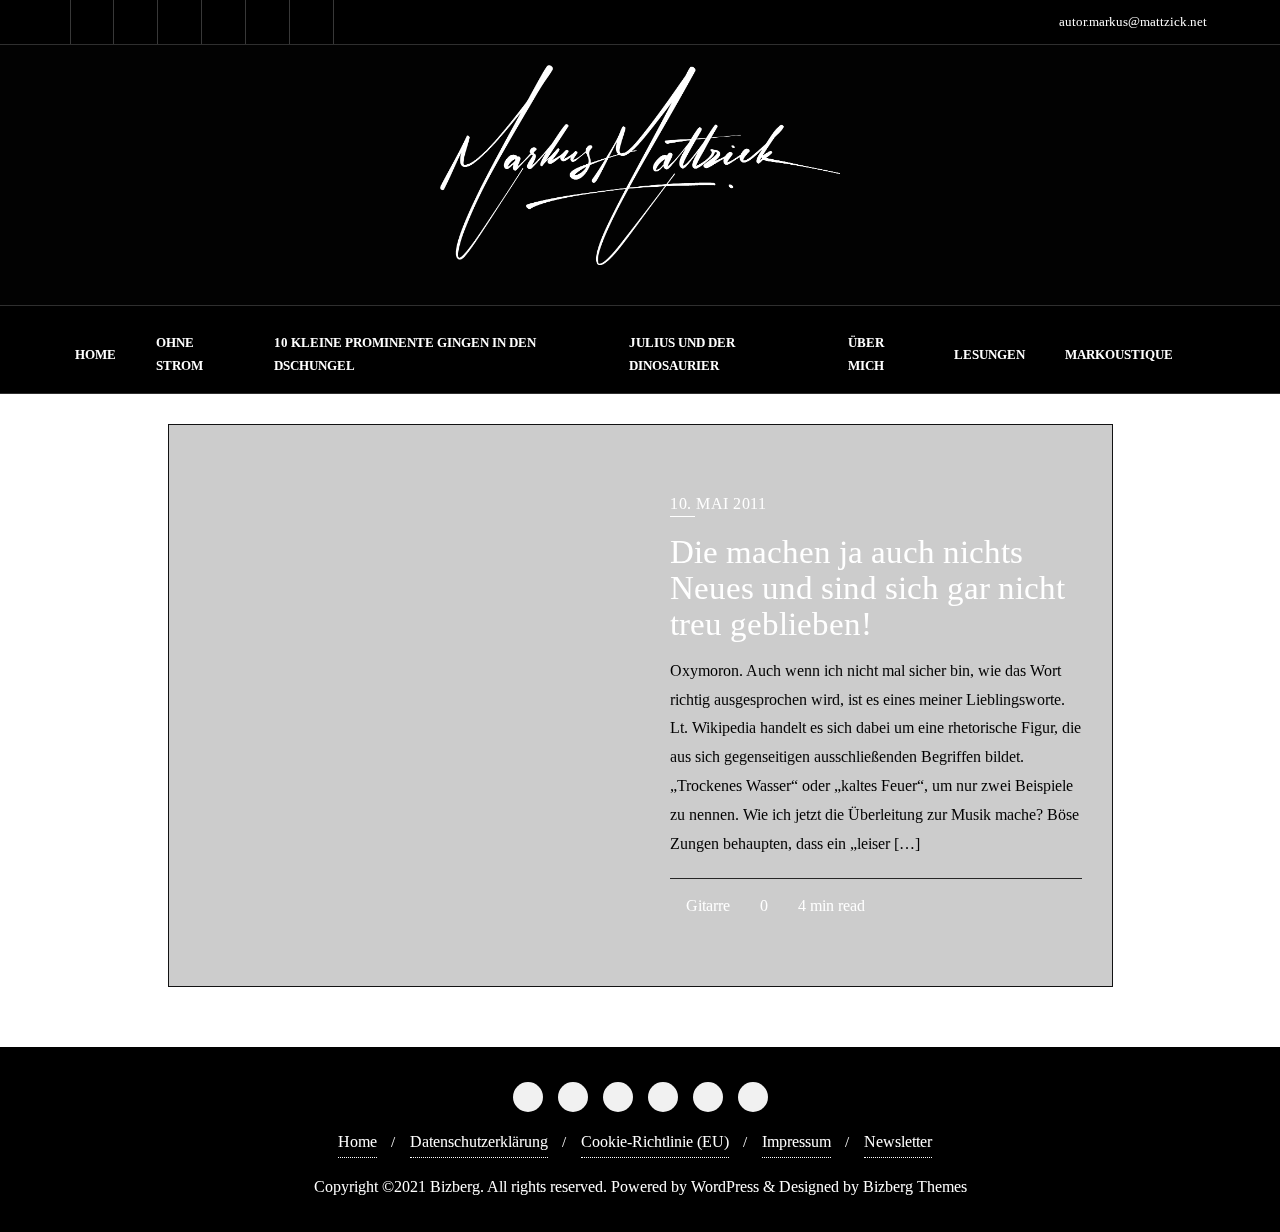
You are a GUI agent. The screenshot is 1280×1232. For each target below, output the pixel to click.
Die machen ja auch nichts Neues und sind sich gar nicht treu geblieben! (867, 588)
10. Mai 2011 (718, 503)
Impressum (796, 1141)
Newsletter (898, 1141)
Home (357, 1141)
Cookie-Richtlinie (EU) (655, 1141)
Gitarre (706, 905)
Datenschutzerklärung (479, 1141)
